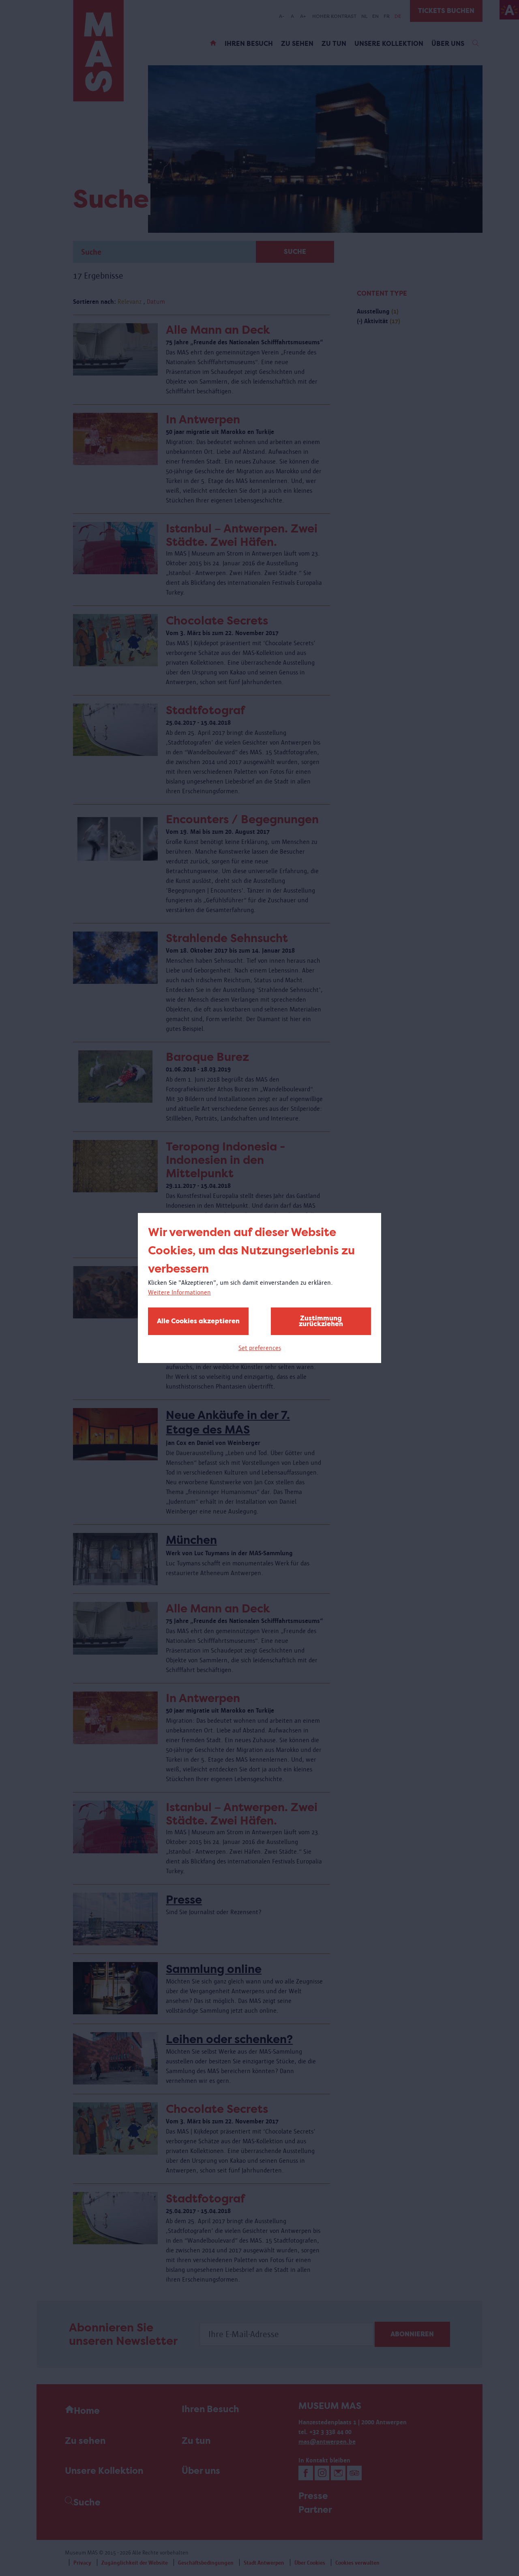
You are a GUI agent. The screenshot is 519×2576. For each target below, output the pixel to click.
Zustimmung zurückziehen (321, 1321)
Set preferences (260, 1348)
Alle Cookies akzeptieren (198, 1321)
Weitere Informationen (179, 1292)
